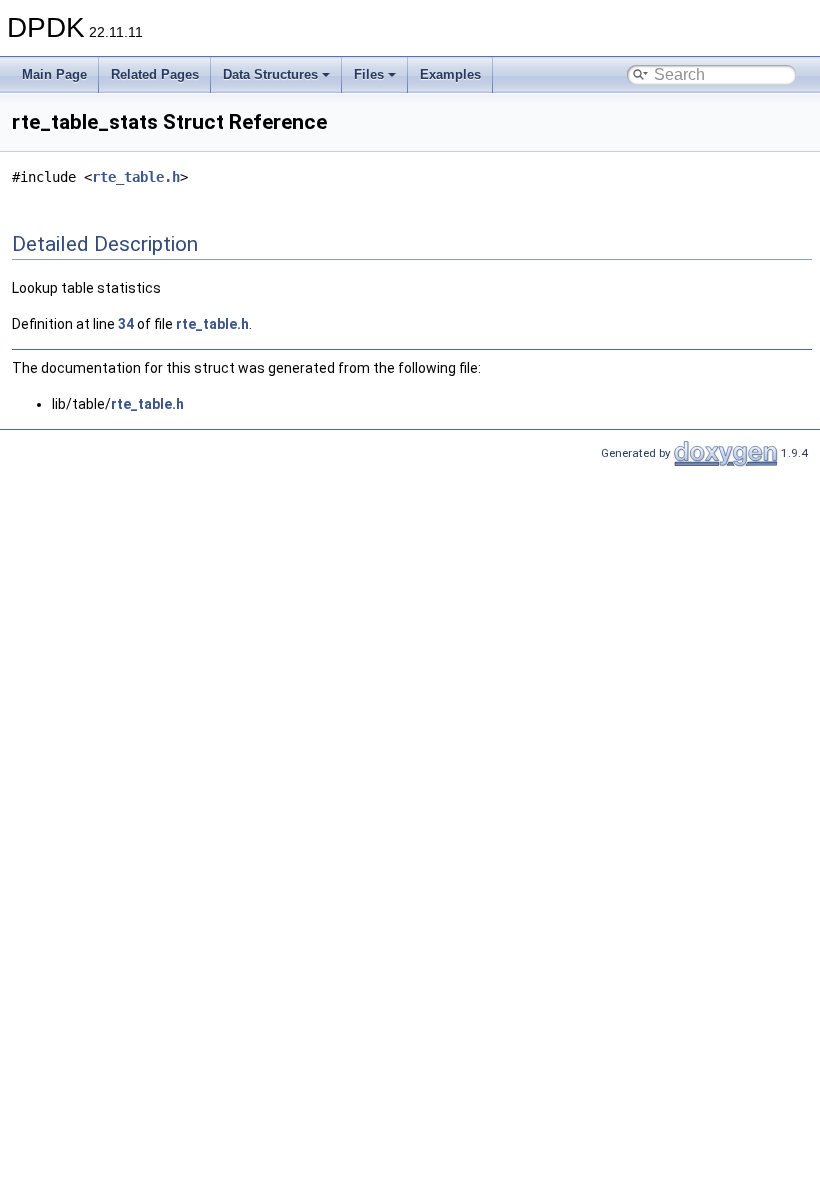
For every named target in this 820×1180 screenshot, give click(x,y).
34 (126, 324)
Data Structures (270, 74)
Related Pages (155, 74)
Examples (450, 74)
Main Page (54, 74)
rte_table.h (136, 177)
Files (369, 74)
